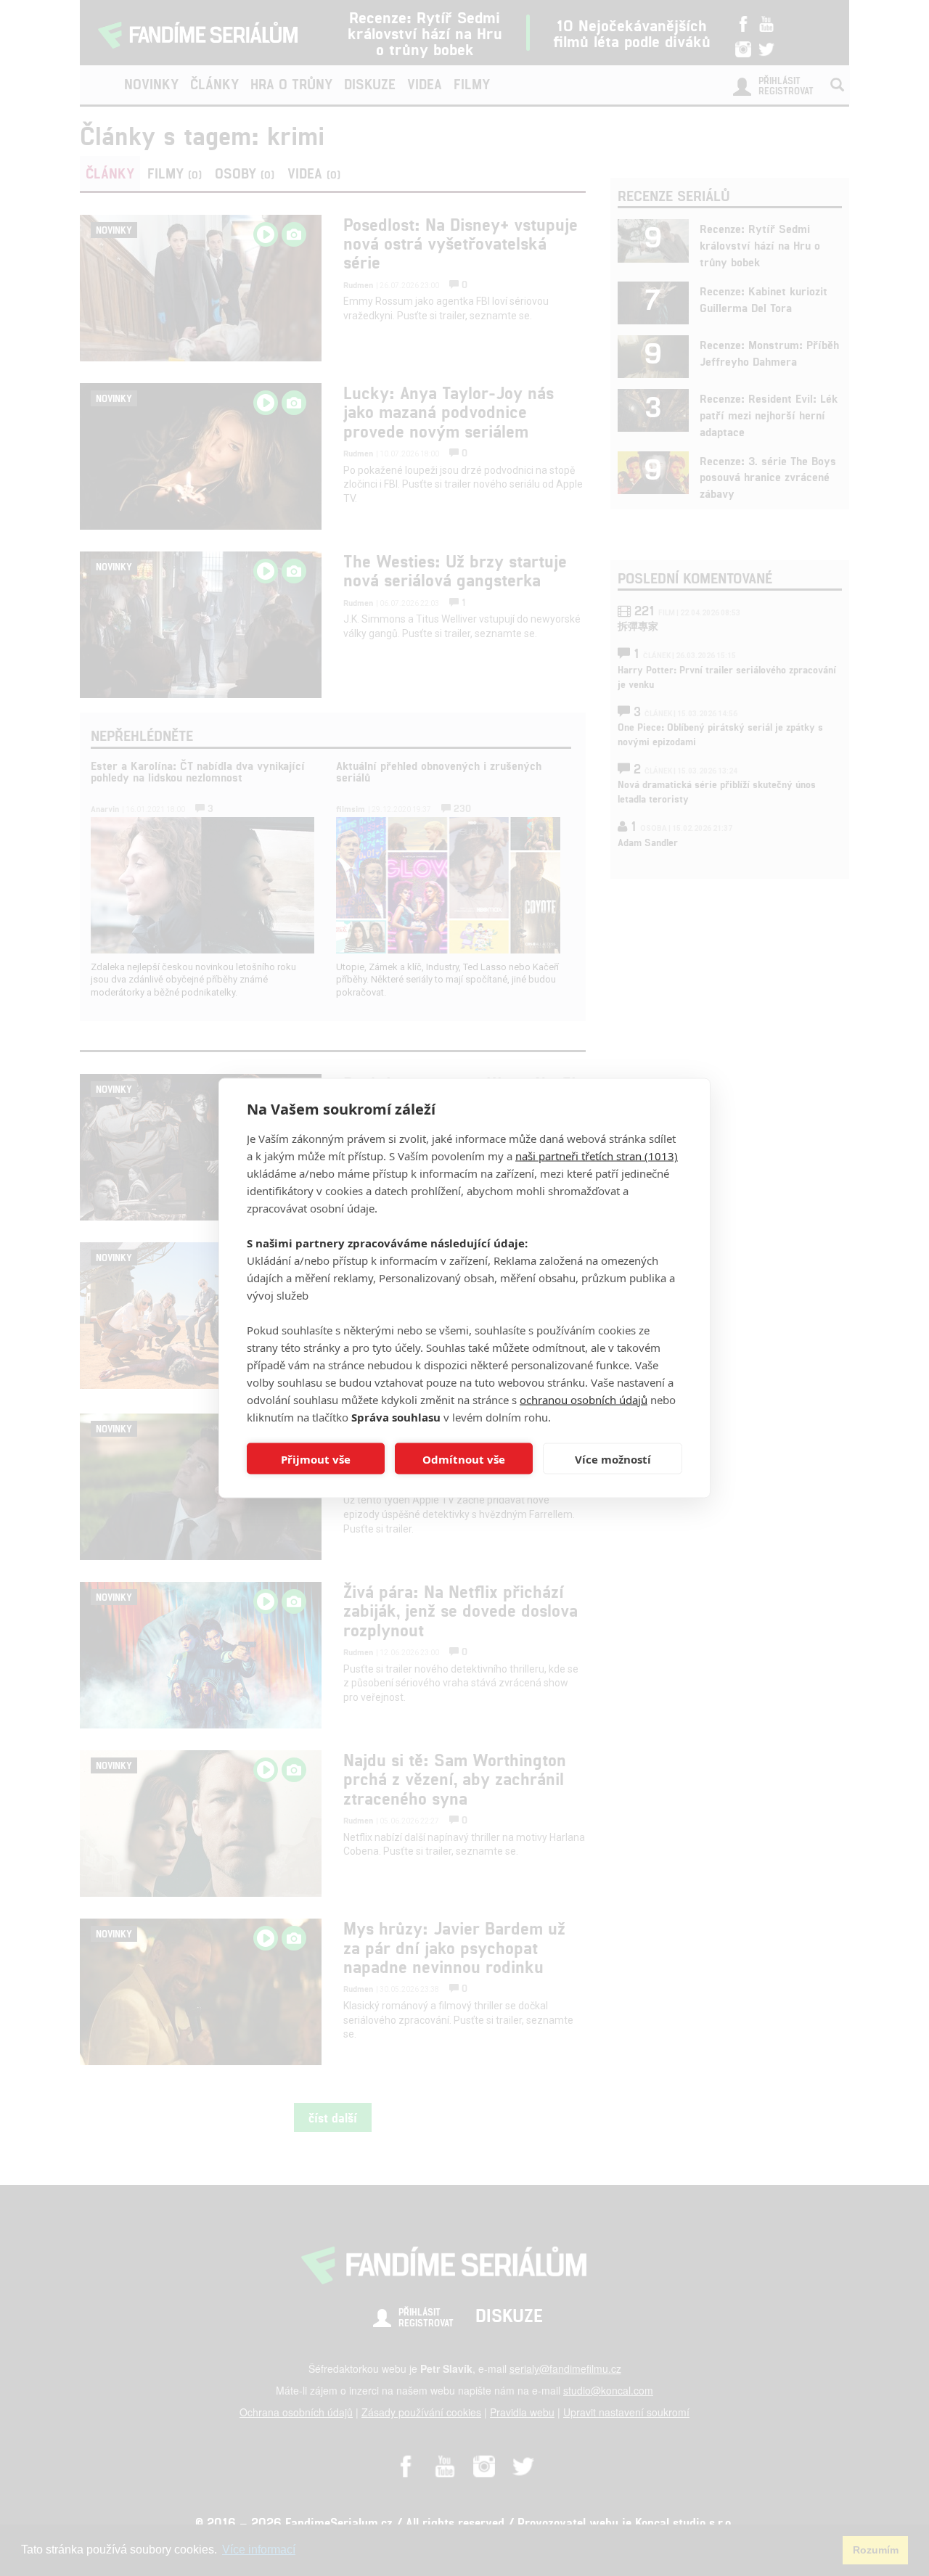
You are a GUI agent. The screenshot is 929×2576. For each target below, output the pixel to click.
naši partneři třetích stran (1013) (597, 1156)
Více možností (613, 1459)
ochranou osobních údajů (584, 1400)
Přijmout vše (316, 1459)
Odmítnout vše (464, 1459)
